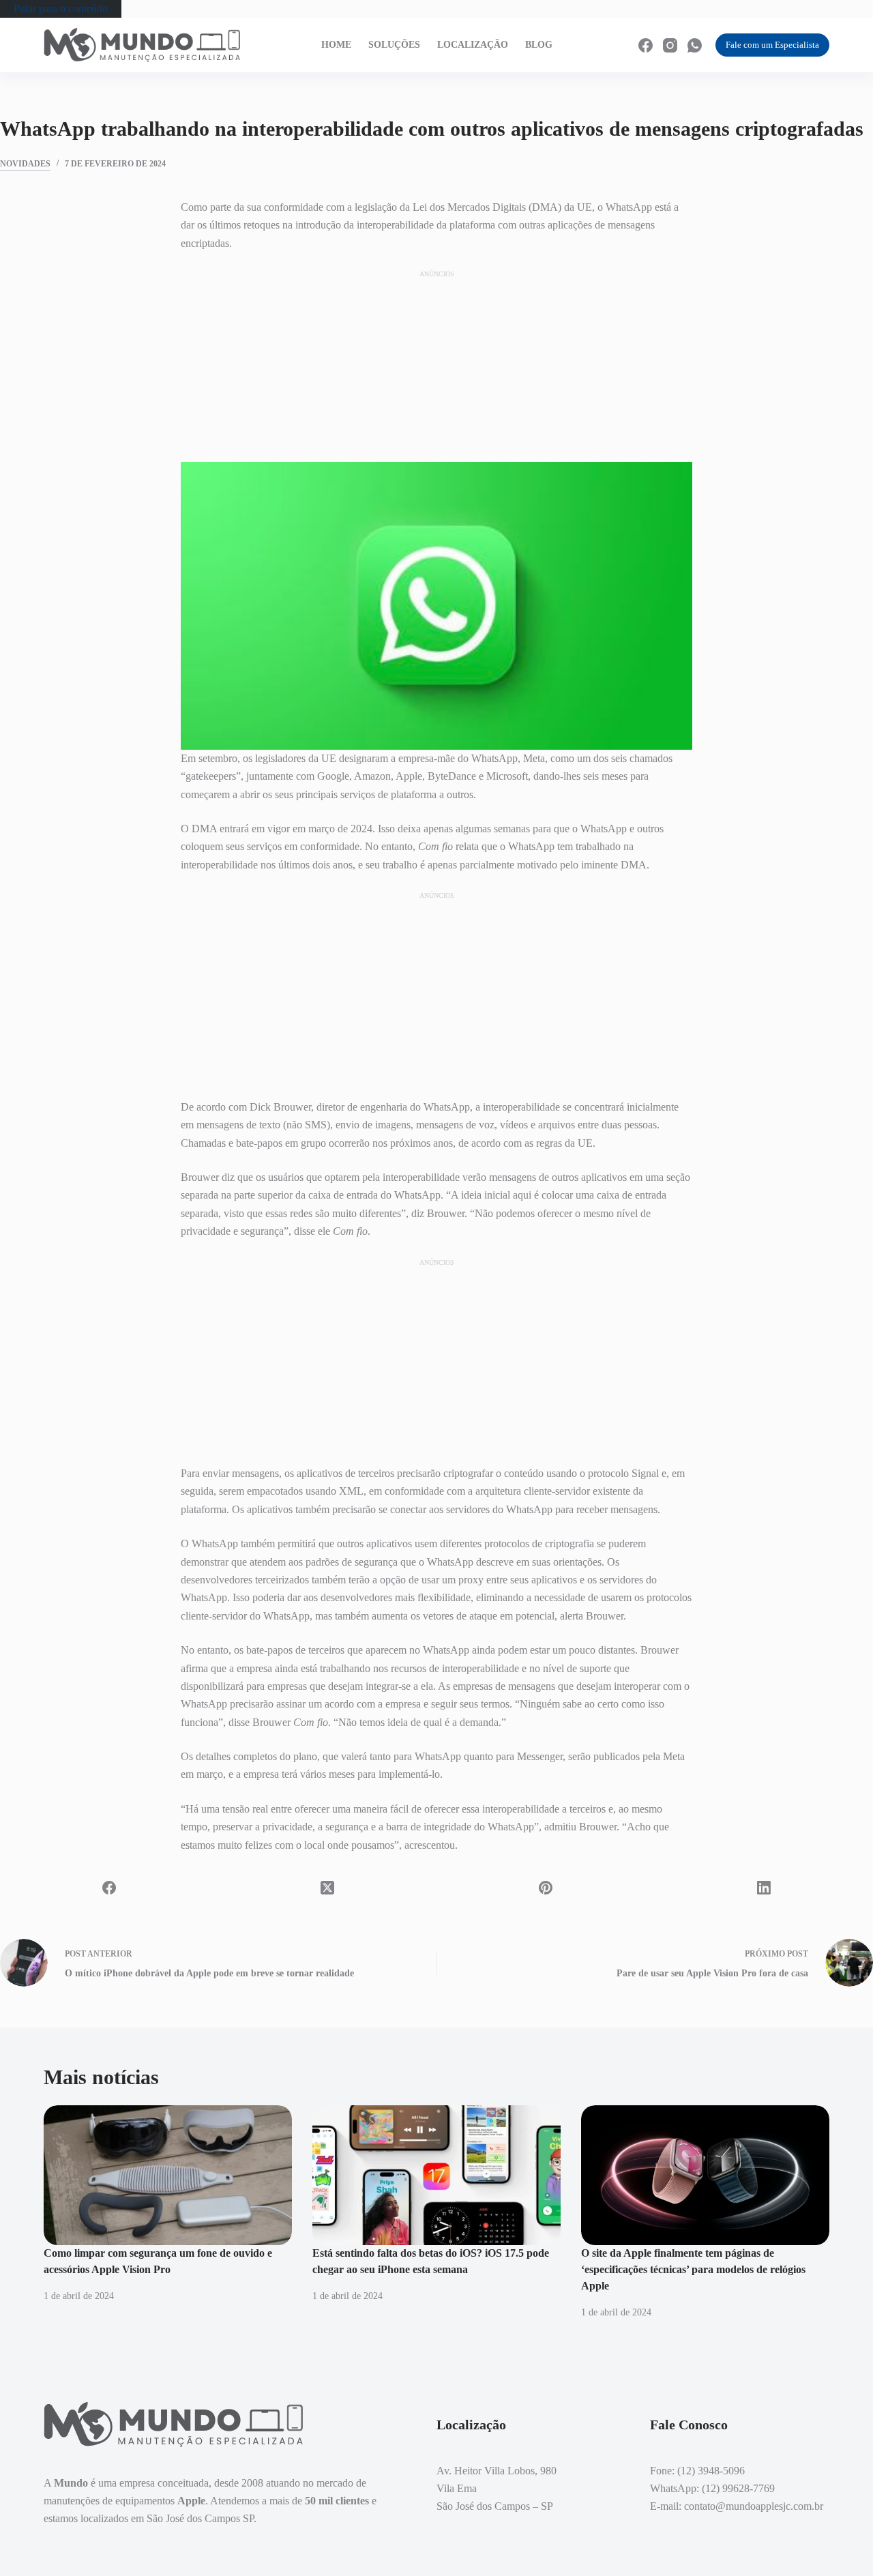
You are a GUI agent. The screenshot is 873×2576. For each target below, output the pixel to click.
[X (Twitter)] (327, 1888)
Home (336, 45)
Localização (473, 45)
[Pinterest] (546, 1888)
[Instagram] (670, 45)
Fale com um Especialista (772, 45)
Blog (539, 45)
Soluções (394, 45)
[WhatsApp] (695, 45)
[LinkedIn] (764, 1888)
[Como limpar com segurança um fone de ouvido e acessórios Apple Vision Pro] (168, 2175)
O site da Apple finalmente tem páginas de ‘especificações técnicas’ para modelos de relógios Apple (693, 2269)
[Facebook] (646, 45)
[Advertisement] (436, 366)
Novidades (25, 164)
